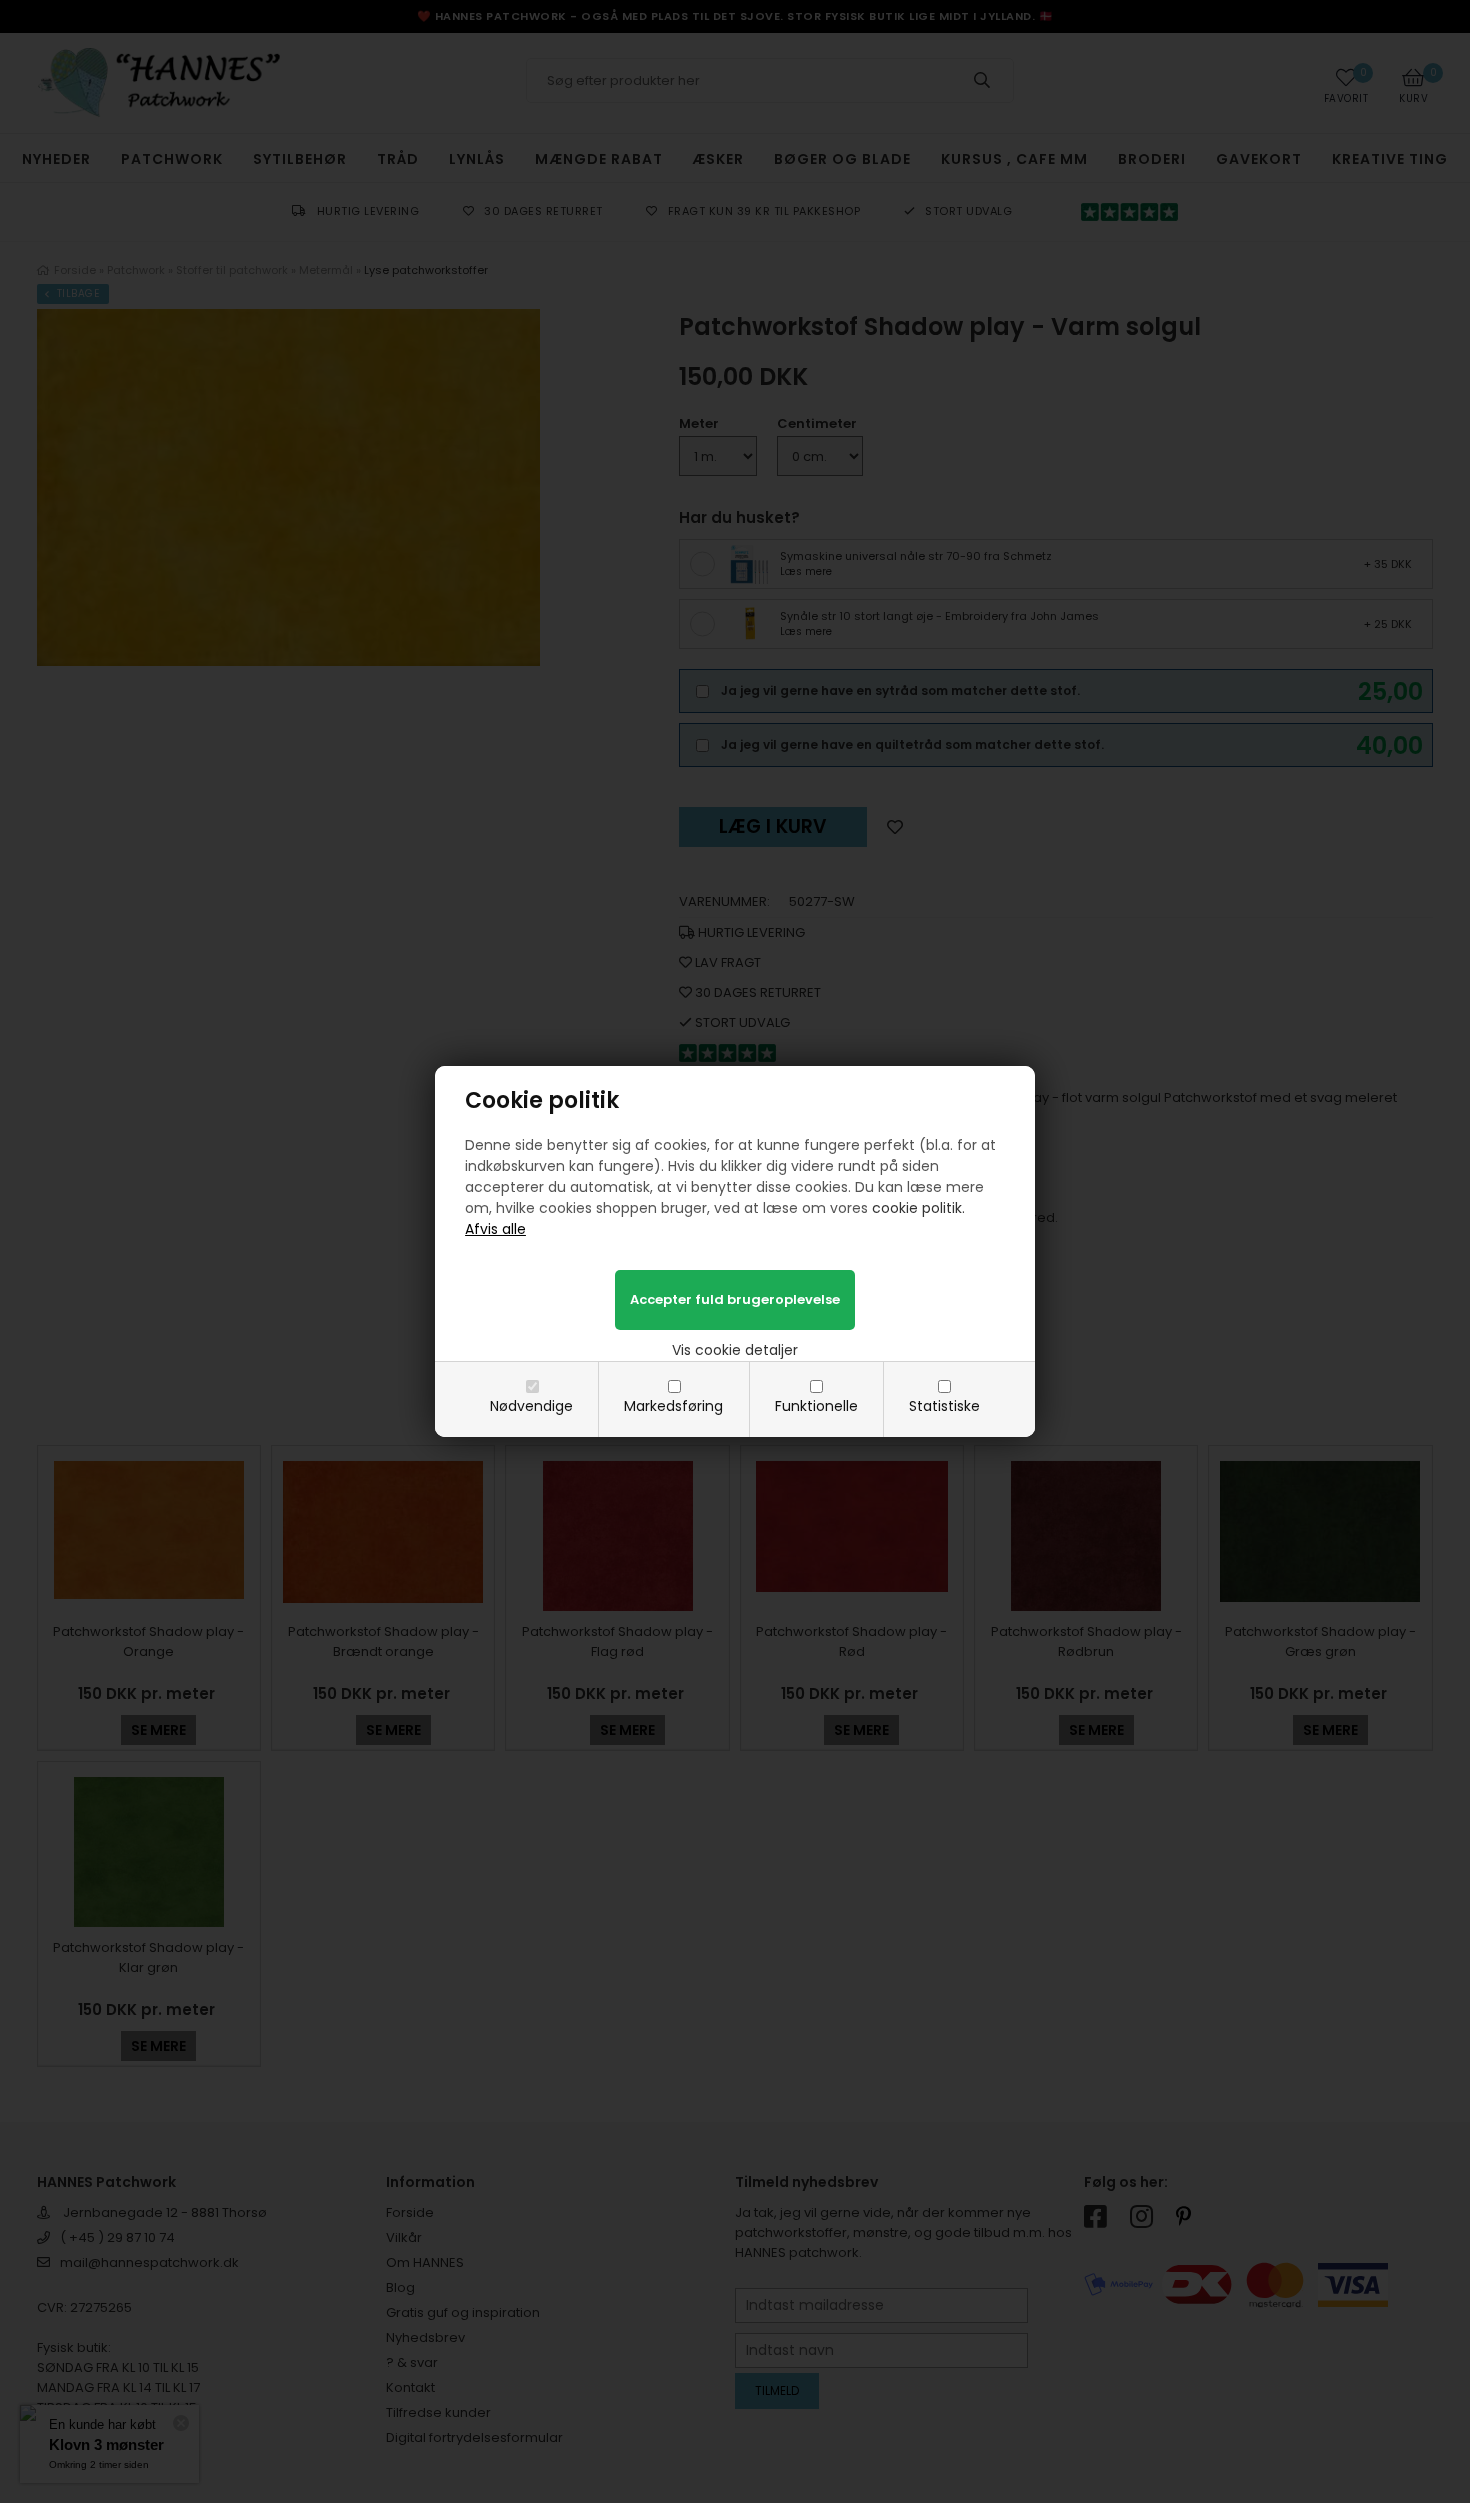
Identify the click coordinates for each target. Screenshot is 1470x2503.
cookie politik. (918, 1208)
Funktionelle (816, 1406)
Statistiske (944, 1406)
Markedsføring (673, 1406)
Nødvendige (531, 1406)
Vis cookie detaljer (735, 1350)
